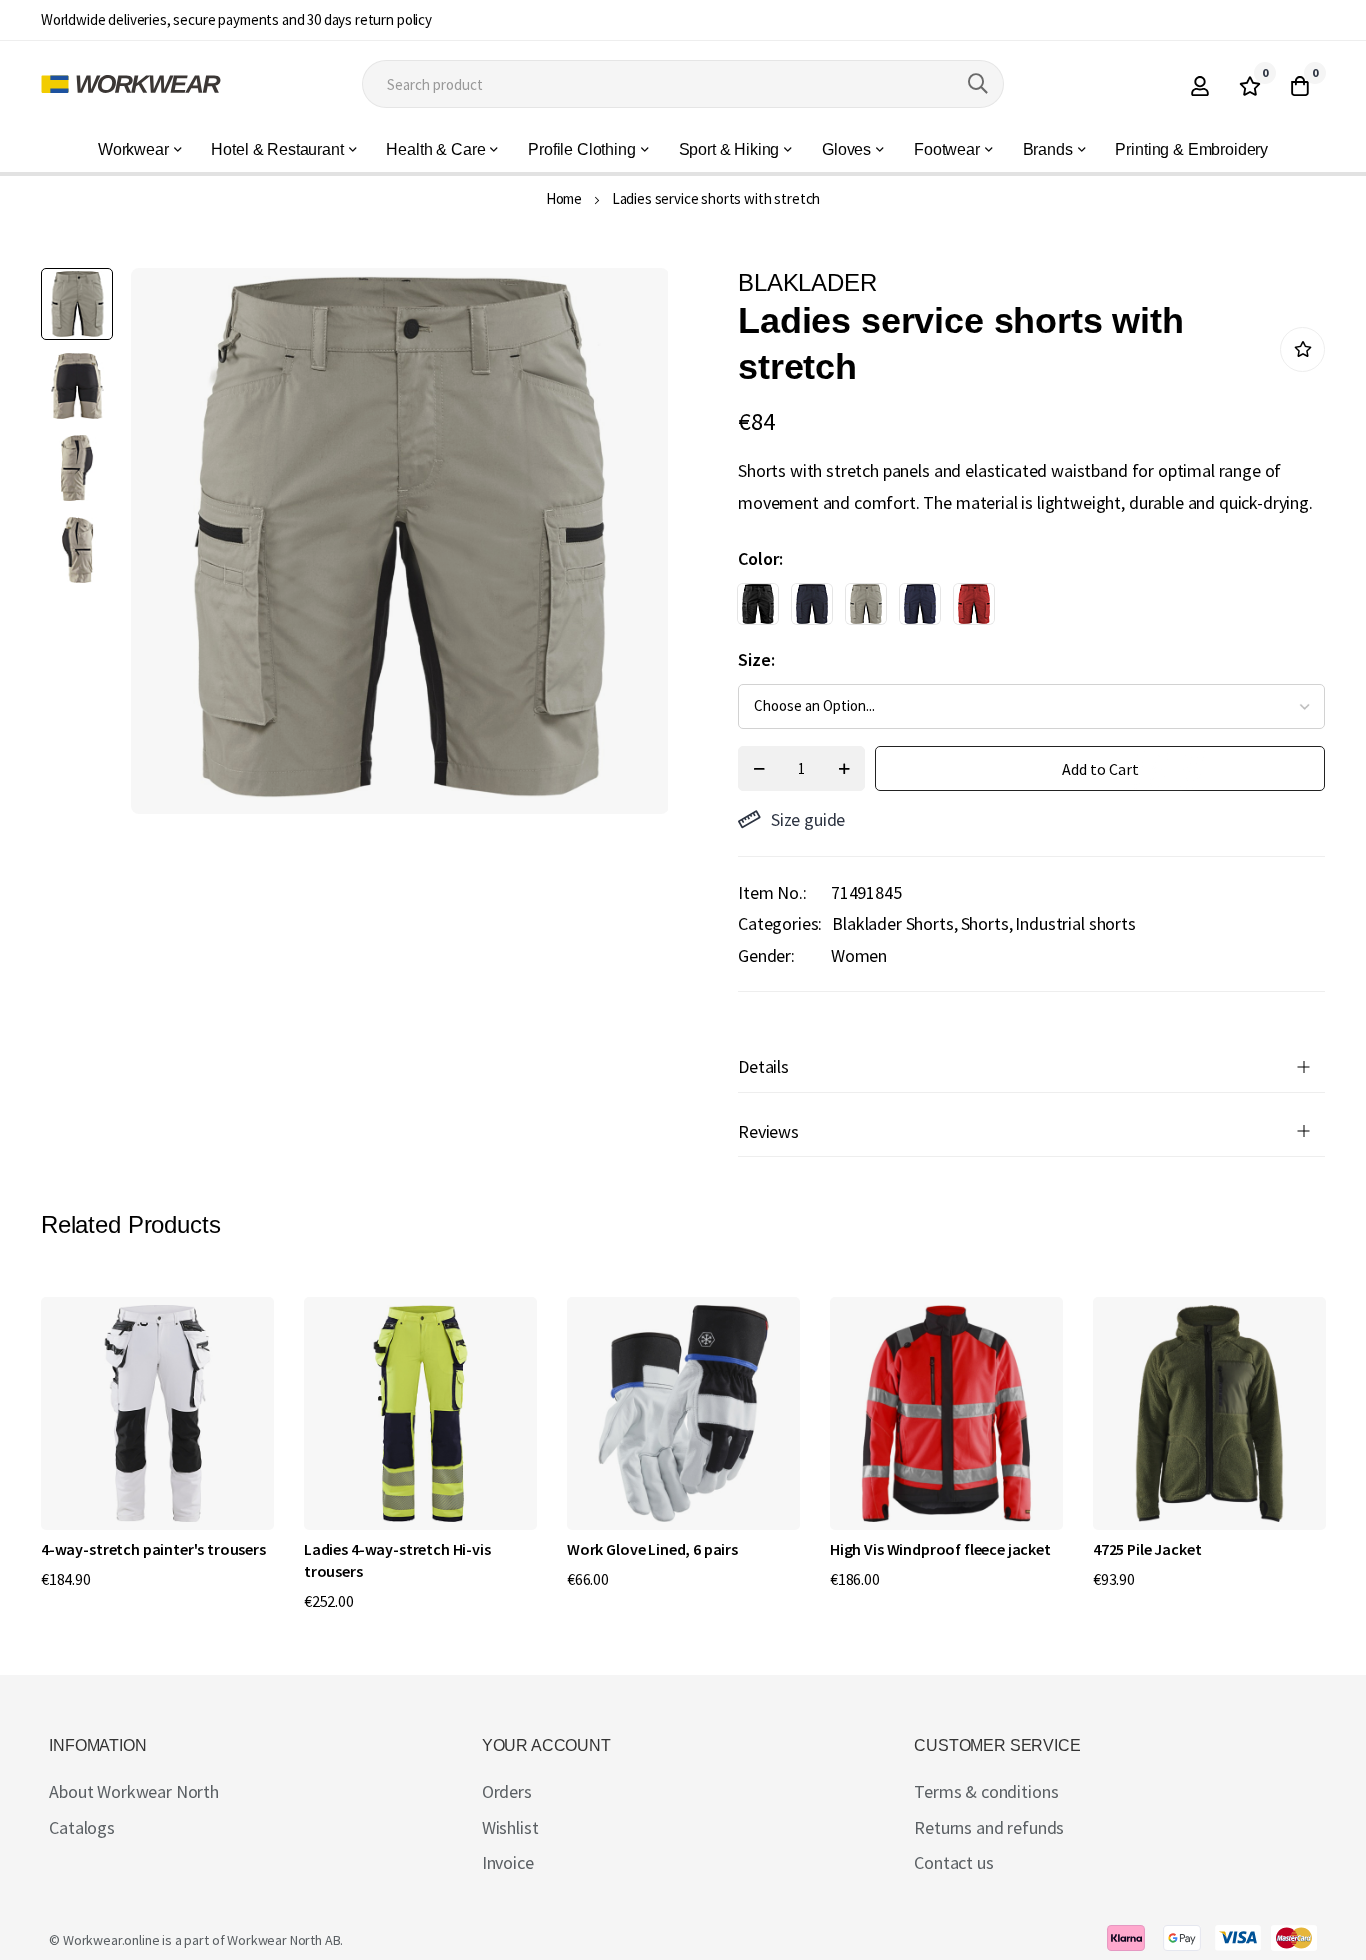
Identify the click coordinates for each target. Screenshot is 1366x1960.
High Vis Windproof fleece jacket (940, 1549)
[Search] (978, 84)
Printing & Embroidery (1191, 149)
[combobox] (683, 84)
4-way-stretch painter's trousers (153, 1549)
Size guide (808, 819)
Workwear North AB (283, 1940)
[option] (758, 604)
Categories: (780, 923)
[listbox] (1014, 609)
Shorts (985, 923)
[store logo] (131, 84)
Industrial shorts (1075, 923)
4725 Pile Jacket (1147, 1549)
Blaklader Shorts (892, 923)
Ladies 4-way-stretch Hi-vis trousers (397, 1560)
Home (564, 198)
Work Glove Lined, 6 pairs (652, 1549)
